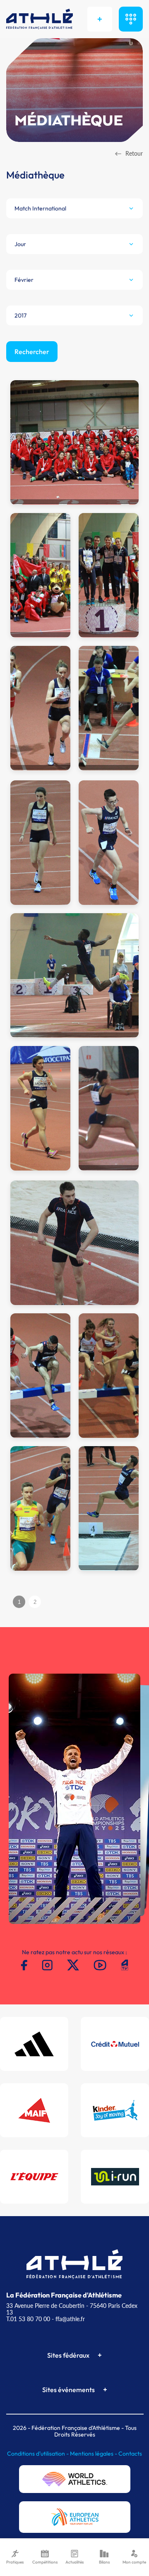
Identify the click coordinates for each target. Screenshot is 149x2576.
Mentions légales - (94, 2454)
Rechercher (32, 352)
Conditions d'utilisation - (38, 2454)
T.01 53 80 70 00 (28, 2319)
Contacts (130, 2454)
